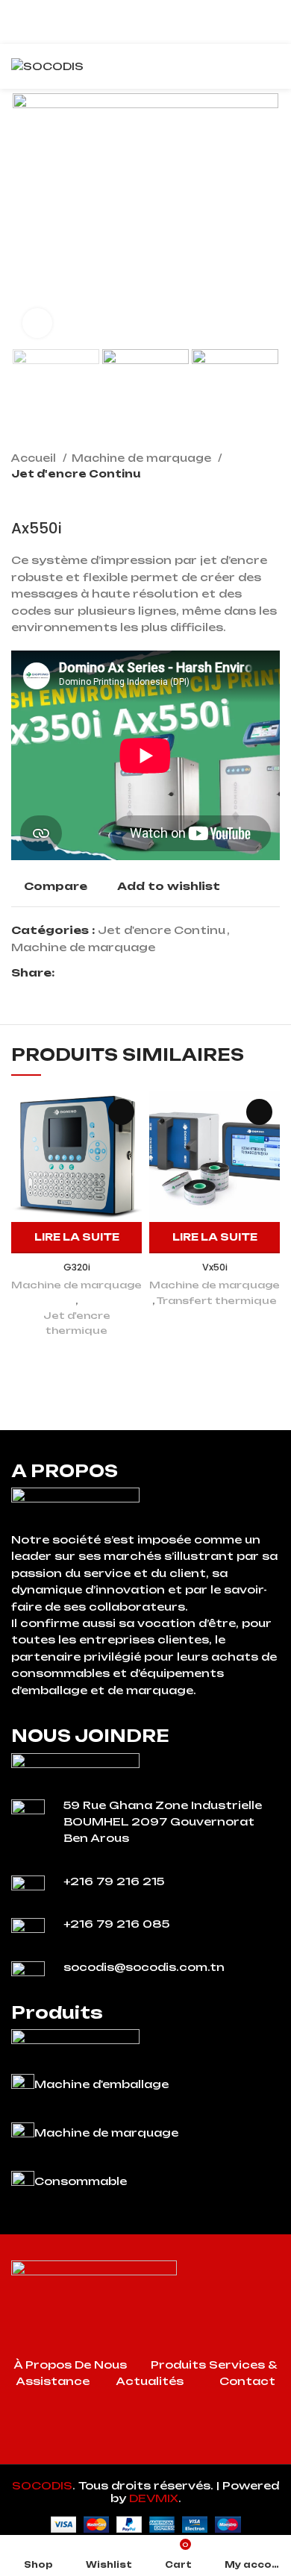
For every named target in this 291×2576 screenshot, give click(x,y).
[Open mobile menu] (274, 66)
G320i (77, 1267)
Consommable (81, 2181)
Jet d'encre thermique (77, 1323)
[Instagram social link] (145, 2453)
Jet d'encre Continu (76, 474)
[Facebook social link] (67, 973)
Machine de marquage (143, 458)
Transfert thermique (217, 1300)
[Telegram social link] (135, 973)
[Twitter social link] (84, 973)
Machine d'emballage (101, 2084)
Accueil (35, 458)
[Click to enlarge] (37, 323)
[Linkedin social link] (118, 973)
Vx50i (215, 1267)
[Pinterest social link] (101, 973)
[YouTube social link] (165, 2453)
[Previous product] (242, 497)
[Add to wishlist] (121, 1112)
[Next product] (272, 497)
